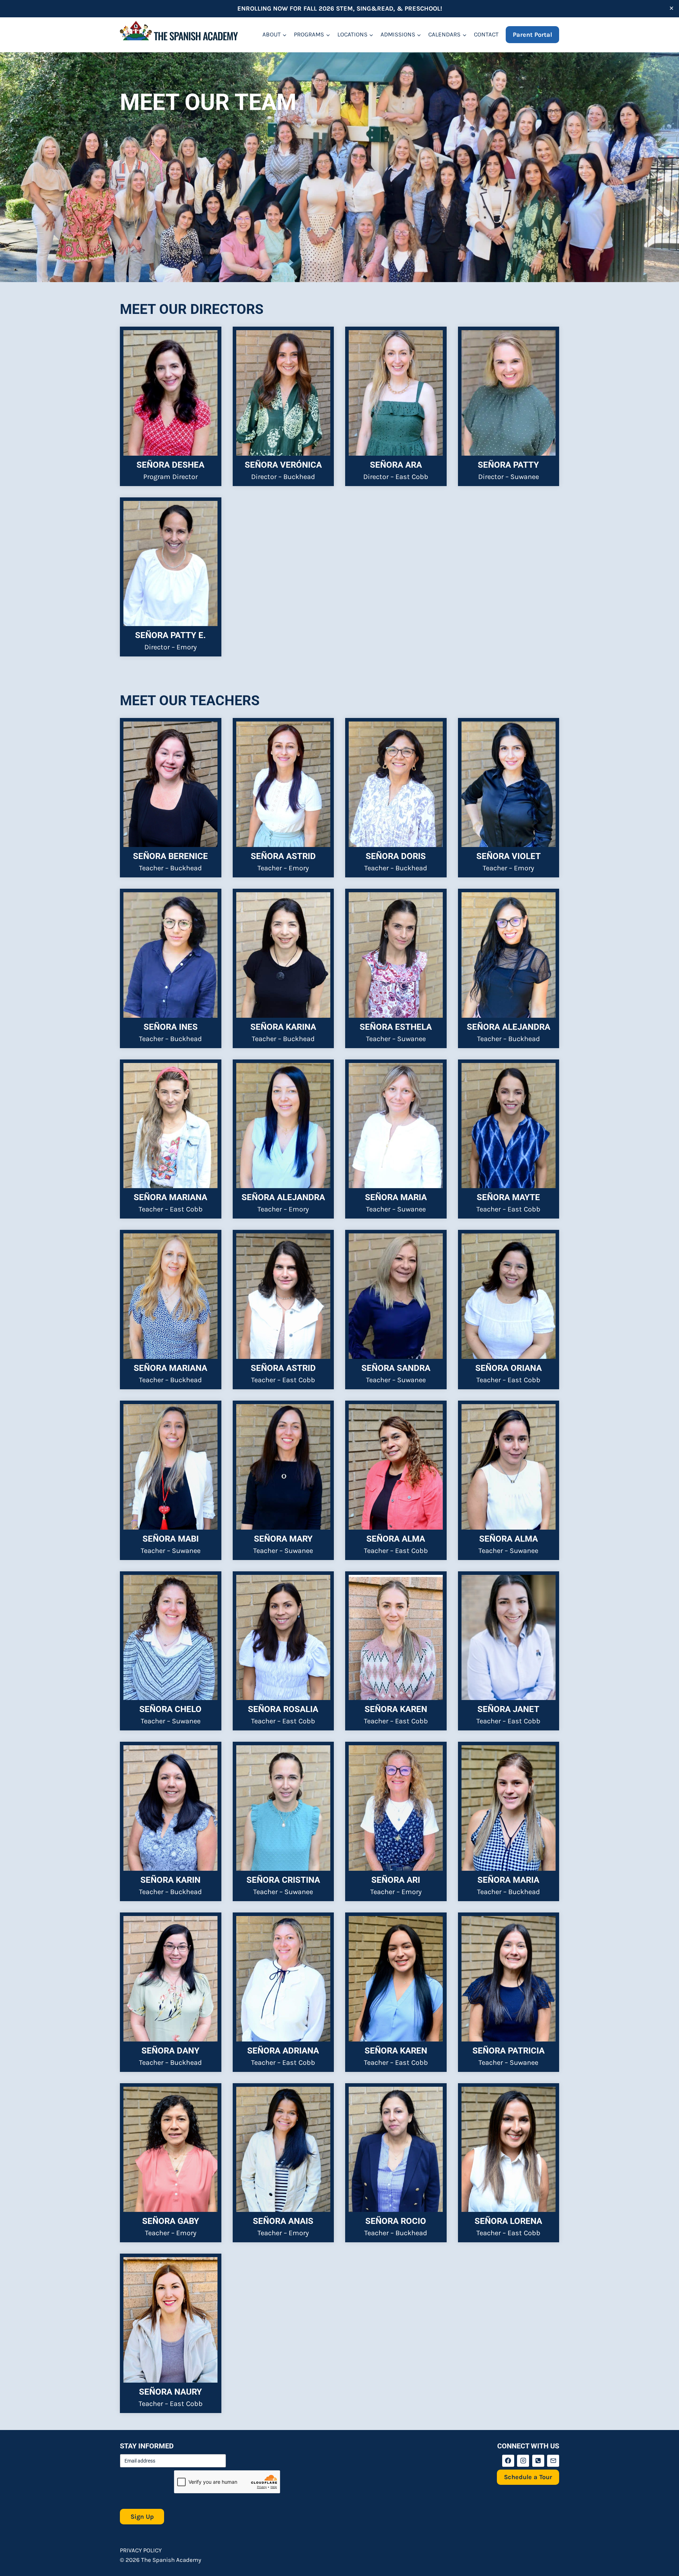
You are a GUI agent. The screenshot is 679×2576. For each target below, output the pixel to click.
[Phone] (538, 2461)
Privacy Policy (141, 2550)
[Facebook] (508, 2461)
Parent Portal (532, 35)
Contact (486, 34)
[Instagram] (523, 2461)
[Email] (553, 2461)
